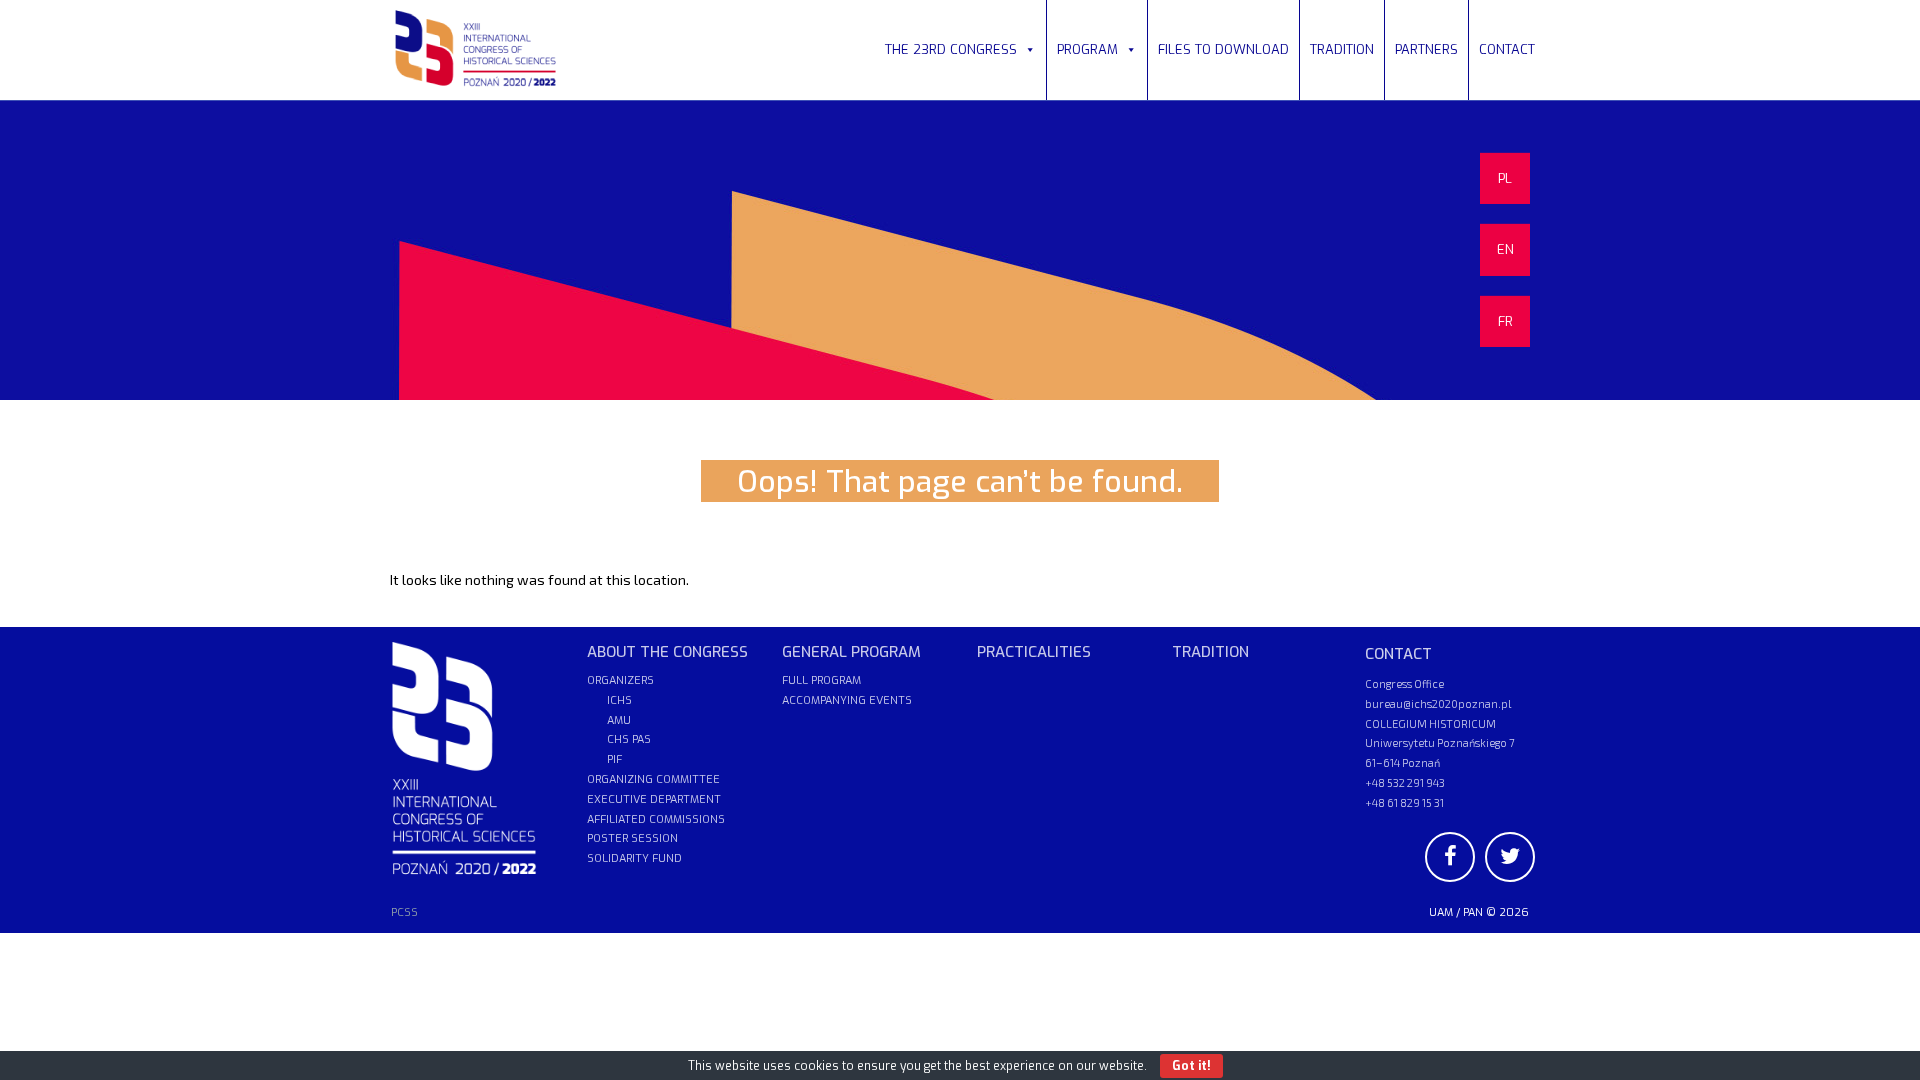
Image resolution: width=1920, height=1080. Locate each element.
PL (1505, 178)
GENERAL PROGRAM (851, 652)
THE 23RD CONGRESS (951, 49)
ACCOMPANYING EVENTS (847, 700)
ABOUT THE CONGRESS (667, 652)
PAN (1473, 912)
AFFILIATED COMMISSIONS (656, 819)
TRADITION (1342, 49)
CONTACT (1507, 49)
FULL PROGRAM (821, 680)
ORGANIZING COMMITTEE (653, 779)
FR (1505, 321)
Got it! (1191, 1066)
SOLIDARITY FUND (634, 858)
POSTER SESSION (632, 838)
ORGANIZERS (620, 680)
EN (1505, 249)
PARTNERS (1426, 49)
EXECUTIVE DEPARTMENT (654, 799)
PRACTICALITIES (1034, 652)
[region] (960, 250)
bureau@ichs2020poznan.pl (1438, 703)
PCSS (404, 912)
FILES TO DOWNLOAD (1223, 49)
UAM (1441, 912)
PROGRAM (1087, 49)
